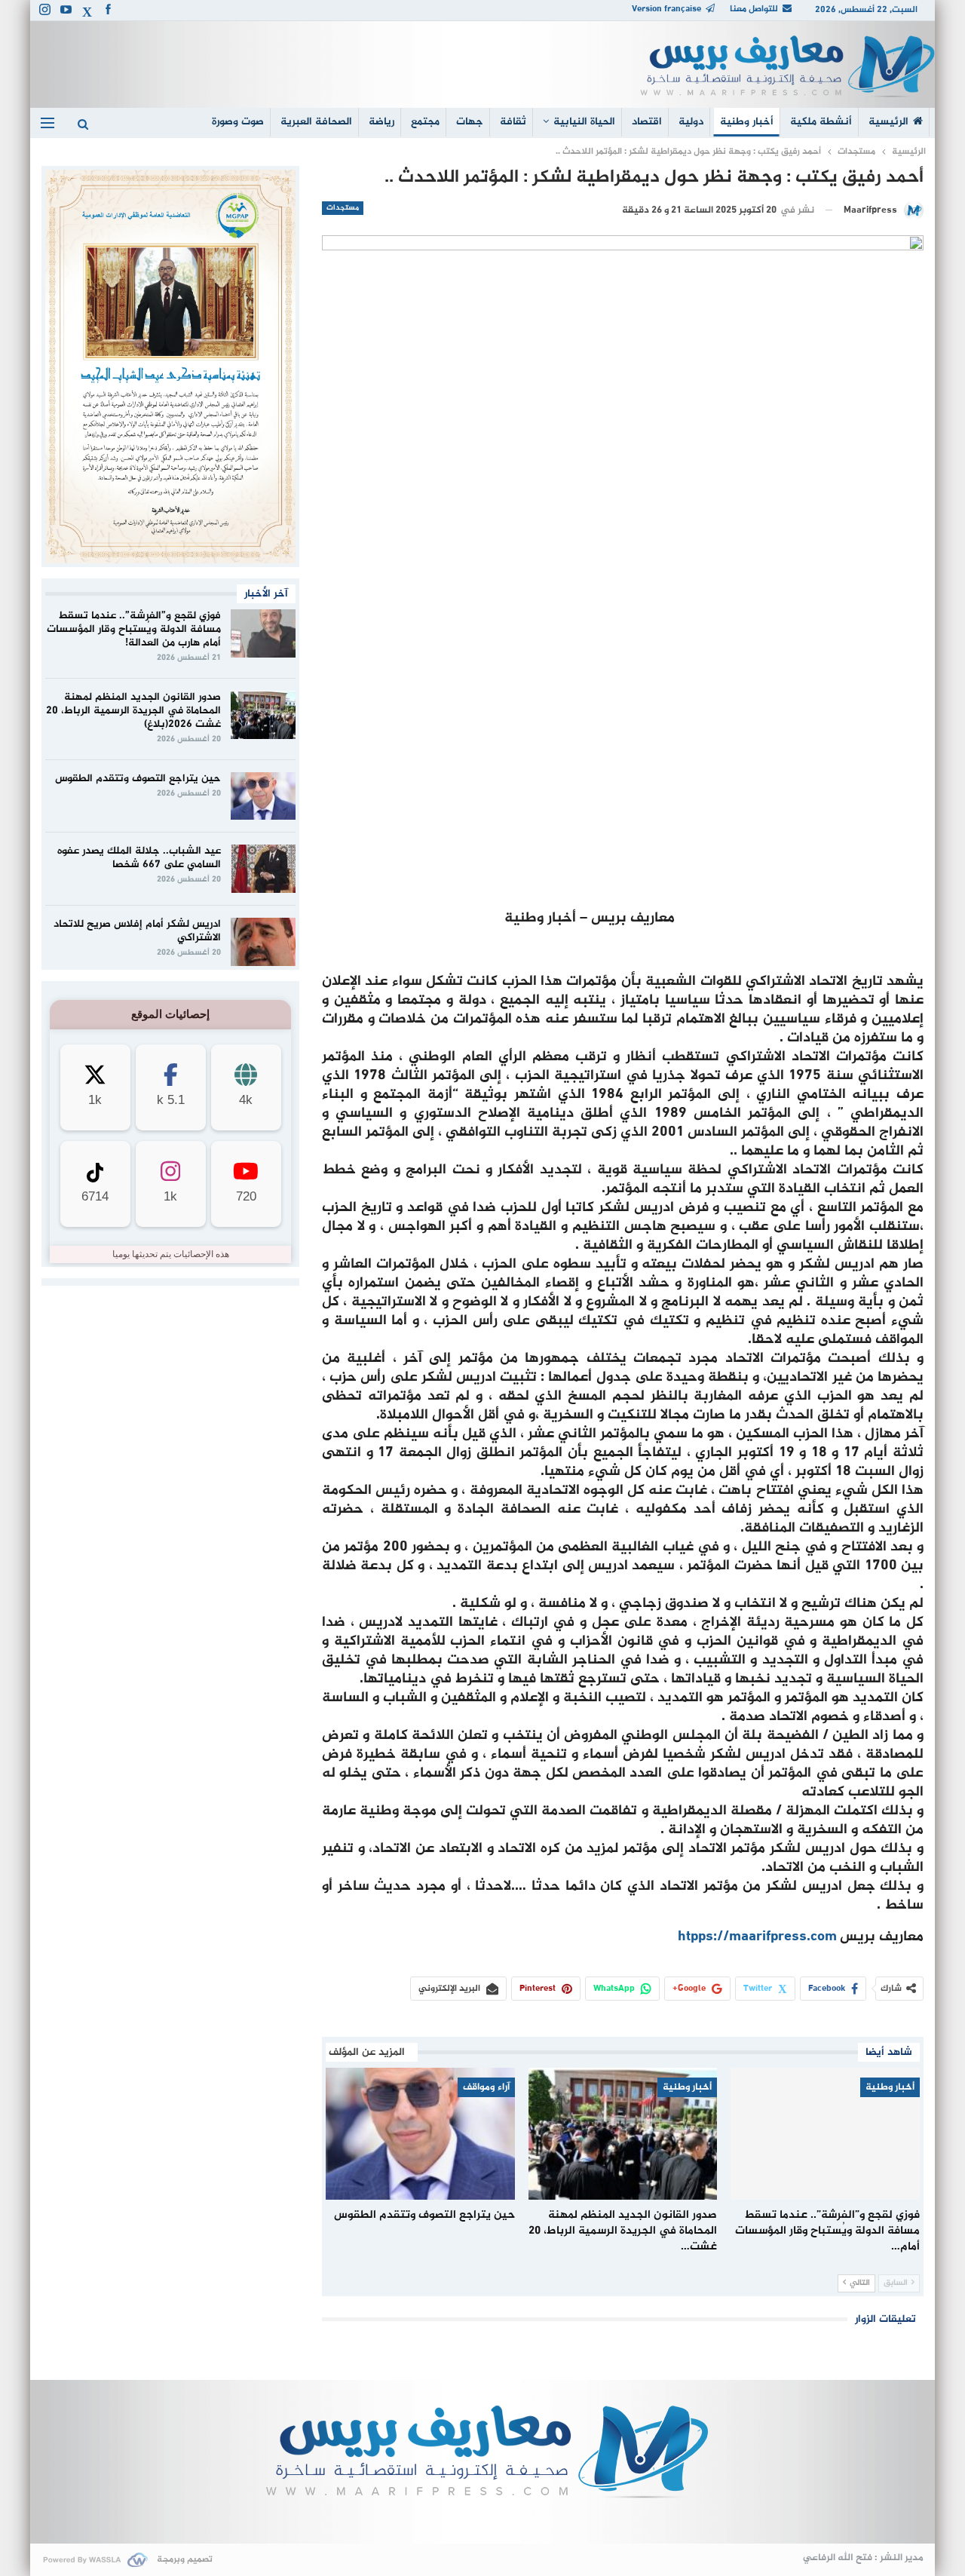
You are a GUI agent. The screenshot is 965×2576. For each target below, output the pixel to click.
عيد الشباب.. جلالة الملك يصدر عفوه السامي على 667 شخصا (139, 858)
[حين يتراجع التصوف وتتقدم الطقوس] (420, 2134)
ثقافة (513, 122)
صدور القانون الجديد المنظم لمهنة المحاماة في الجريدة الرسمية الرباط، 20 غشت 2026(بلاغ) (133, 711)
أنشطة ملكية (821, 122)
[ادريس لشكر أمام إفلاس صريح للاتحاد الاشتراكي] (263, 942)
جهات (470, 122)
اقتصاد (647, 122)
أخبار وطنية (747, 122)
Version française (666, 9)
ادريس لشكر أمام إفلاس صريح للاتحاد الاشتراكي (137, 931)
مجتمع (425, 122)
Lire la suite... (483, 2519)
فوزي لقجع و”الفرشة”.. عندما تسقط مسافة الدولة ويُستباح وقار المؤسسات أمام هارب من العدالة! (134, 629)
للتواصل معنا (754, 9)
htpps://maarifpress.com (757, 1937)
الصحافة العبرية (316, 122)
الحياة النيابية (584, 122)
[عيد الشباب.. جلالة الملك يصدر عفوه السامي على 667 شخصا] (263, 869)
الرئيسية (888, 122)
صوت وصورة (238, 122)
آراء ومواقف (486, 2087)
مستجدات (343, 208)
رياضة (381, 122)
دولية (691, 122)
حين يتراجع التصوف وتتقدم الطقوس (138, 779)
